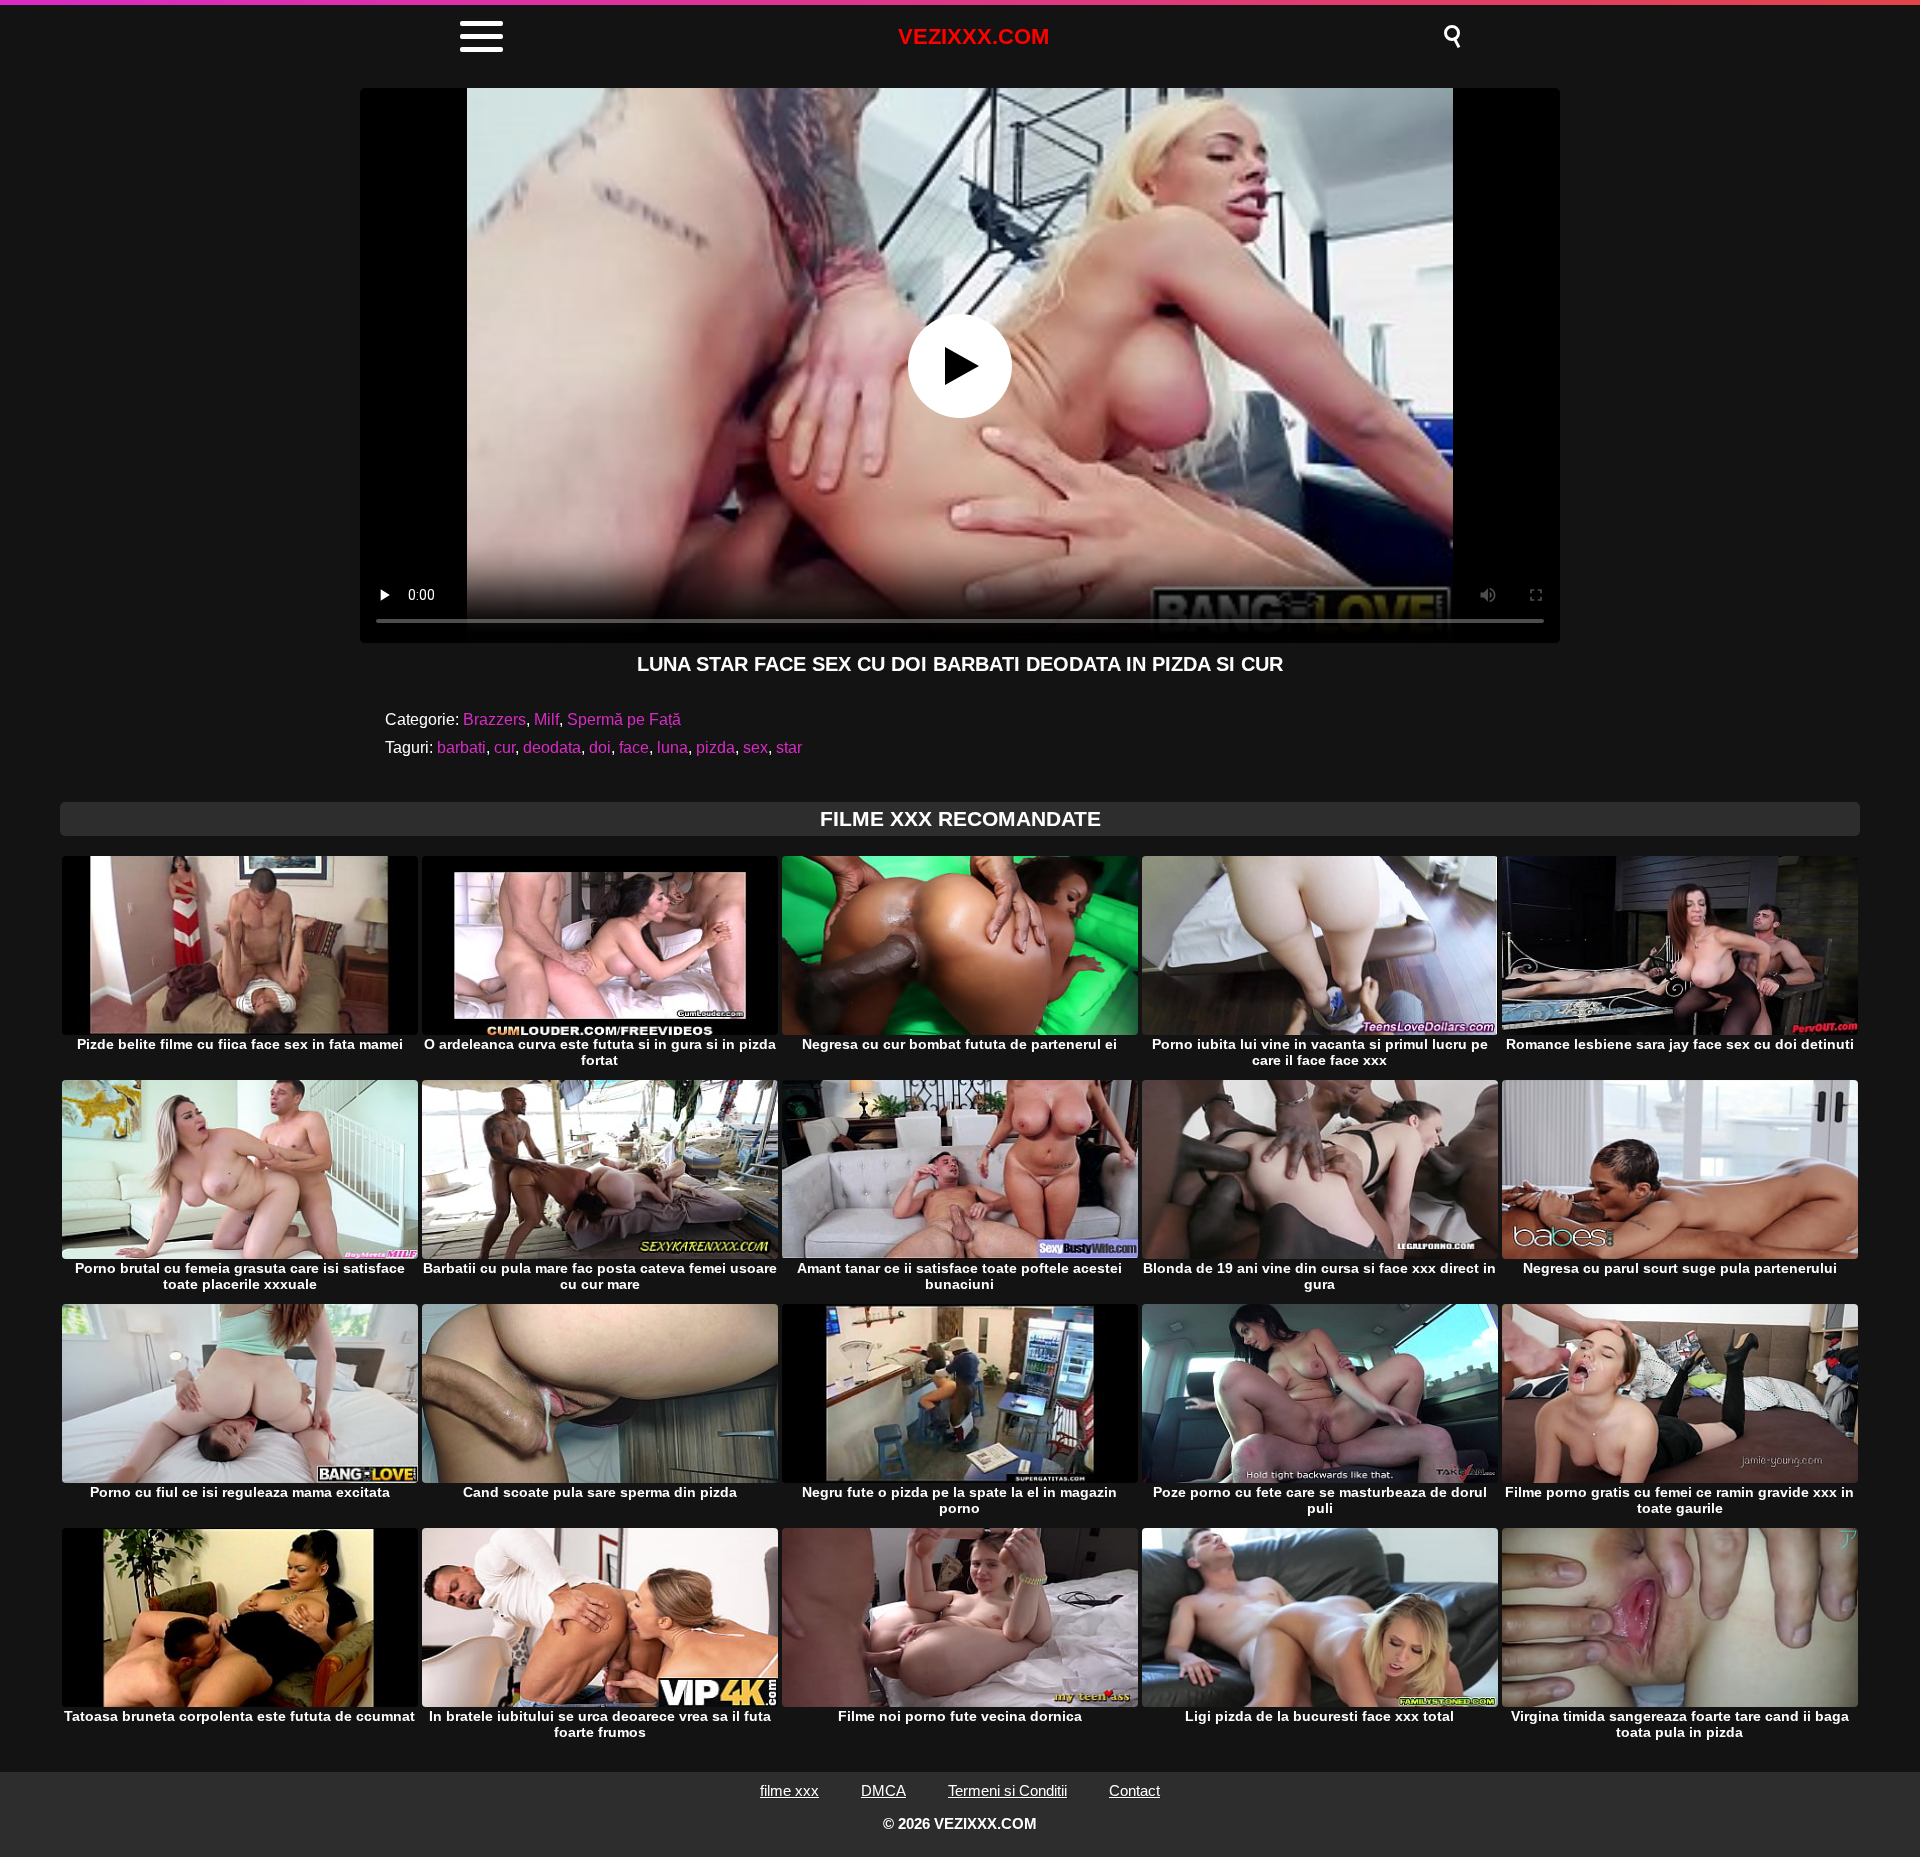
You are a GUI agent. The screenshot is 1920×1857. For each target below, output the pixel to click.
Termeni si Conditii (1007, 1790)
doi (600, 747)
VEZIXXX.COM (973, 36)
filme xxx (789, 1790)
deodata (552, 747)
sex (755, 747)
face (634, 747)
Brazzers (494, 719)
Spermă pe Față (624, 719)
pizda (715, 747)
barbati (461, 747)
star (789, 747)
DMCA (883, 1790)
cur (504, 747)
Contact (1134, 1790)
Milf (546, 719)
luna (672, 747)
